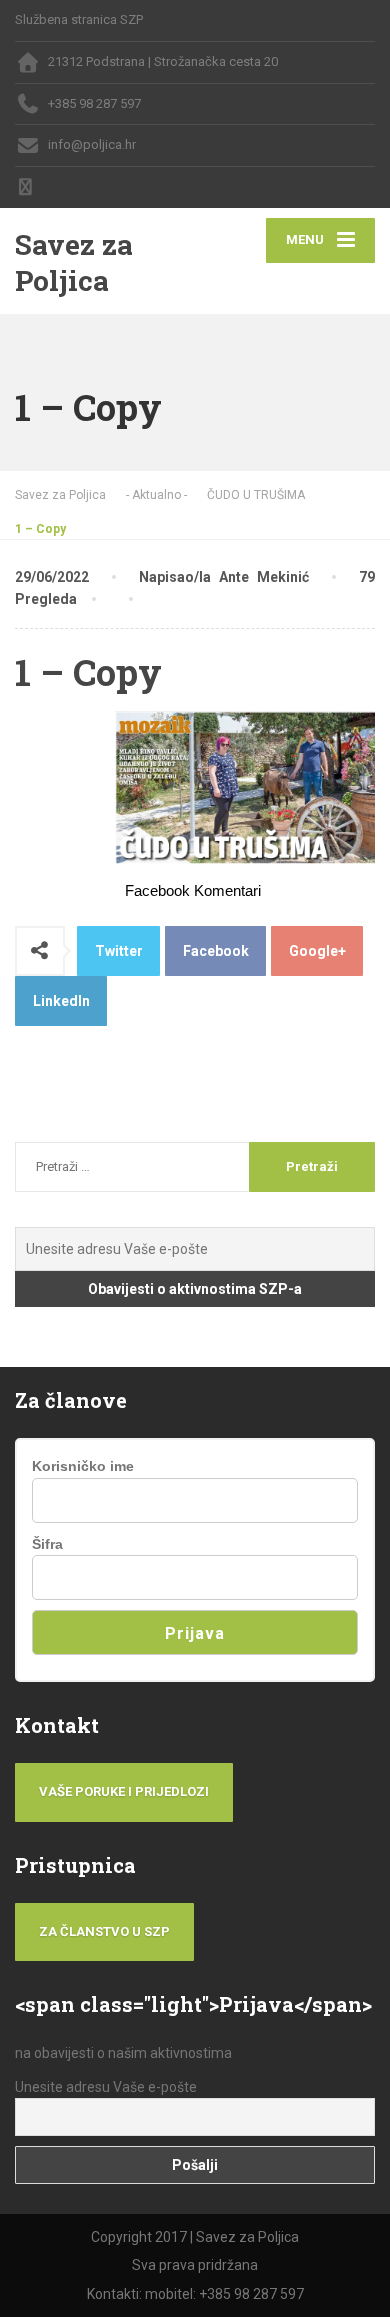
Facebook (216, 951)
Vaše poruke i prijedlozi (124, 1791)
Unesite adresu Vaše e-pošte (106, 2087)
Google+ (317, 951)
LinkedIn (61, 1001)
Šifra (47, 1544)
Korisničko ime (83, 1466)
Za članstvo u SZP (104, 1931)
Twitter (119, 951)
